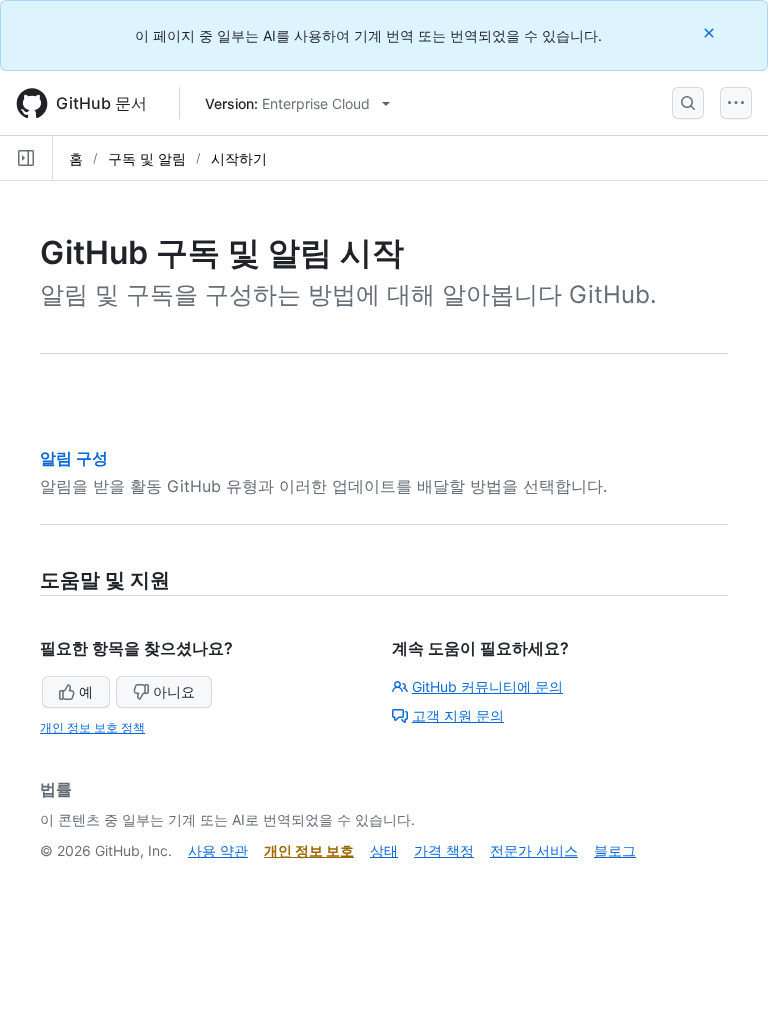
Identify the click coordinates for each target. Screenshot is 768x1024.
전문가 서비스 (534, 850)
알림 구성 (74, 458)
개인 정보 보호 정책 (92, 727)
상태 (384, 850)
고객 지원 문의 (458, 715)
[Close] (711, 32)
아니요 (174, 691)
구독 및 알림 (147, 158)
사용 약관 (218, 850)
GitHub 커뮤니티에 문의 (487, 686)
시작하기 (239, 158)
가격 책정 (444, 850)
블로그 (615, 850)
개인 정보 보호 (309, 850)
